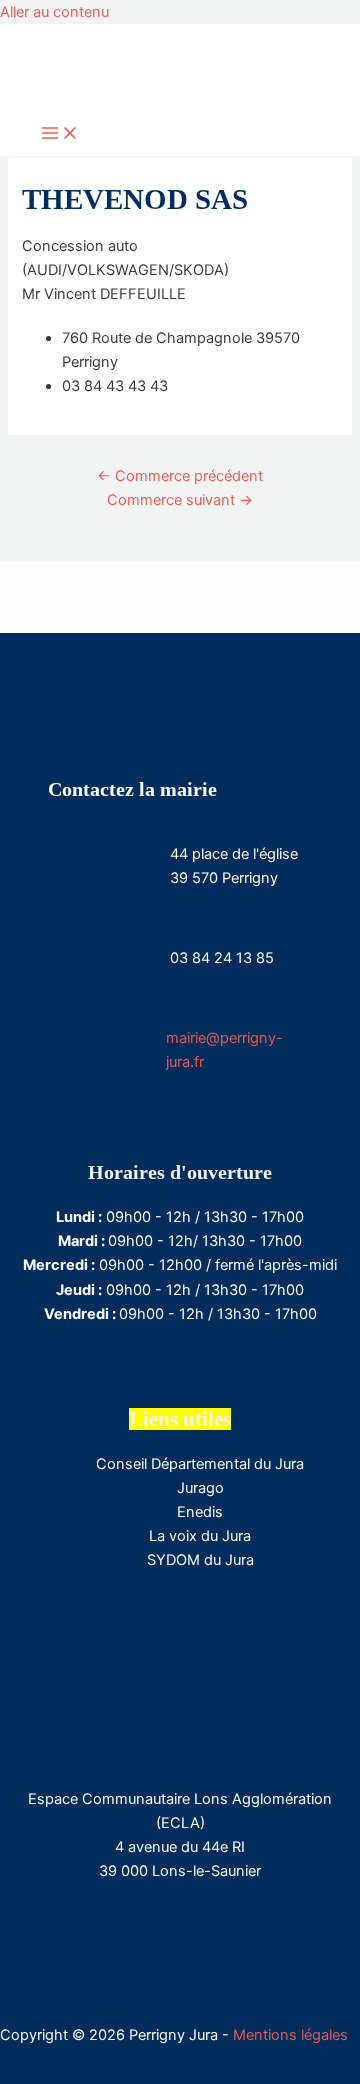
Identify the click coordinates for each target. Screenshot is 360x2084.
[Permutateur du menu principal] (60, 134)
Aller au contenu (54, 12)
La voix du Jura (200, 1536)
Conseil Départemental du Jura (200, 1464)
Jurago (200, 1488)
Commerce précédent (180, 476)
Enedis (200, 1512)
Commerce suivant (180, 500)
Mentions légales (290, 2035)
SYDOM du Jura (200, 1560)
